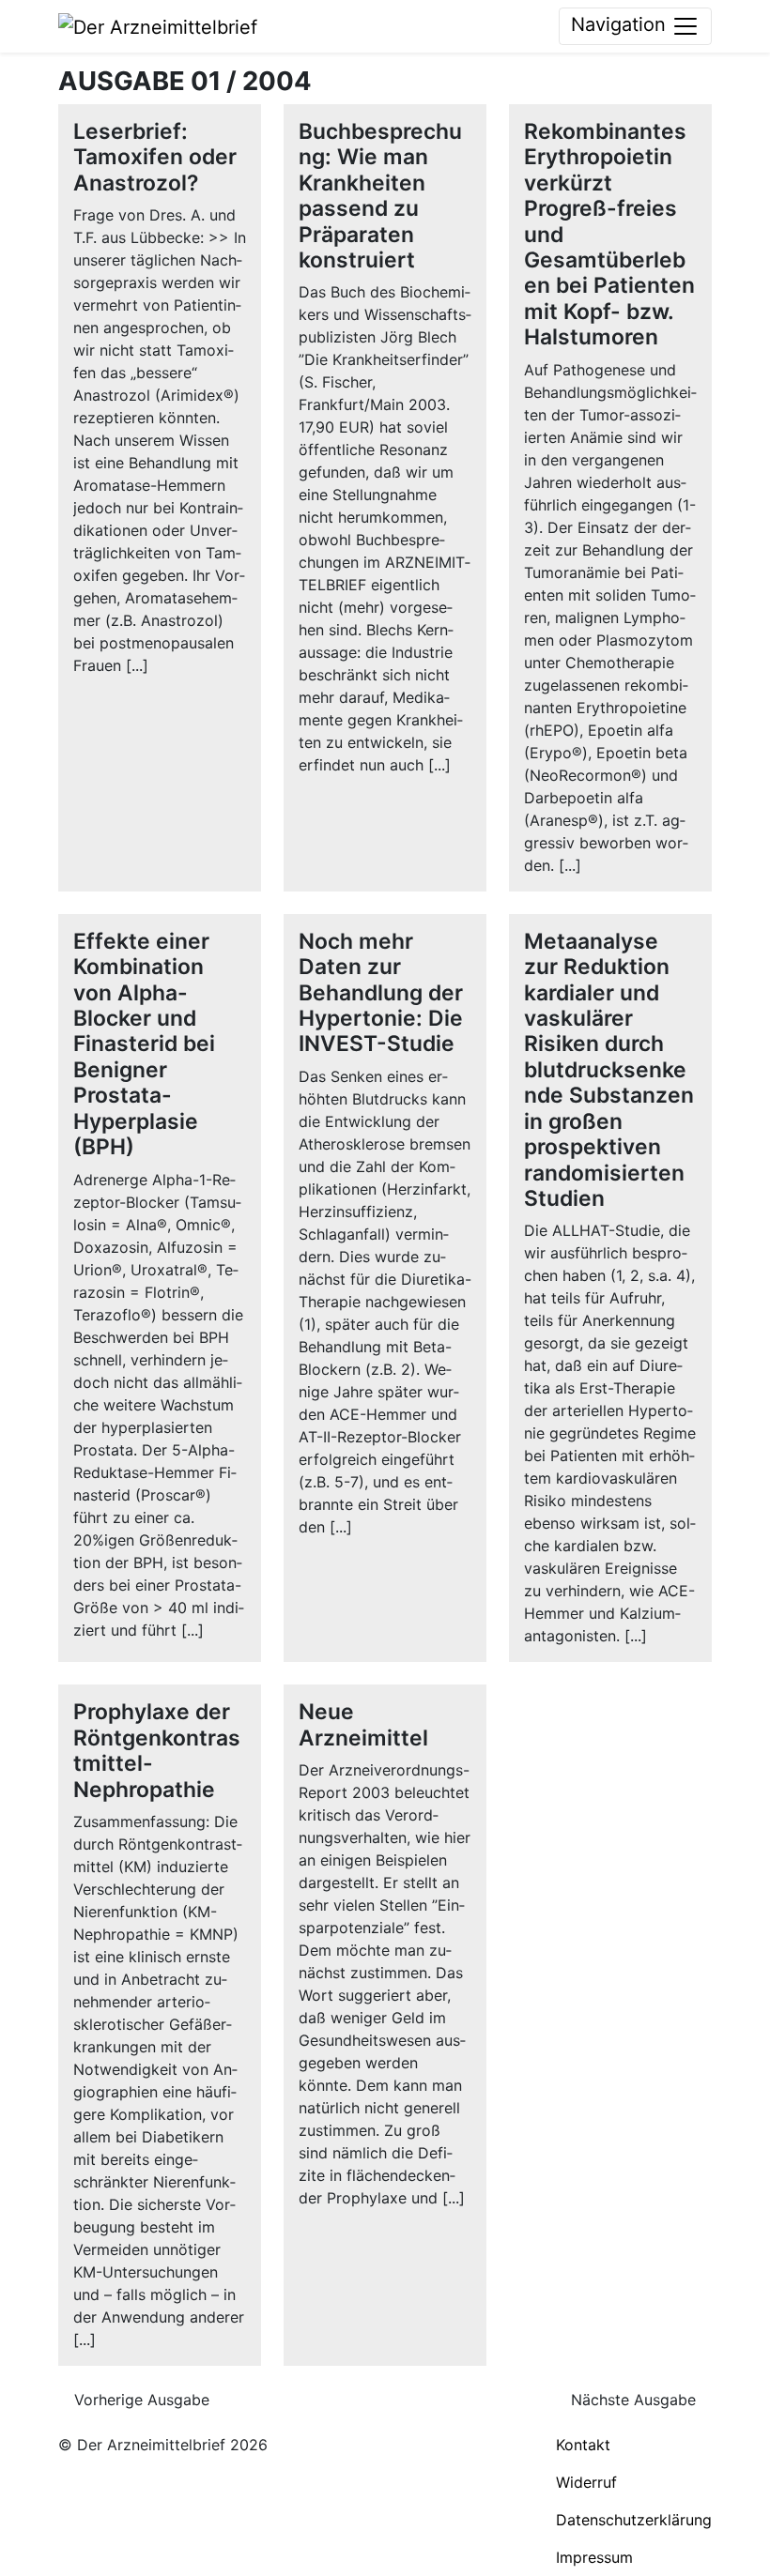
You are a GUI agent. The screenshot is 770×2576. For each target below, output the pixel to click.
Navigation (621, 24)
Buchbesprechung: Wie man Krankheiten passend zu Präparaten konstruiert (380, 196)
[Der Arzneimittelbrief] (158, 25)
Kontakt (583, 2445)
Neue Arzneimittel (363, 1724)
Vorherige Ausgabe (139, 2400)
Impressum (594, 2557)
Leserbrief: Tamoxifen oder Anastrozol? (155, 157)
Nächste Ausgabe (636, 2400)
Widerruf (586, 2482)
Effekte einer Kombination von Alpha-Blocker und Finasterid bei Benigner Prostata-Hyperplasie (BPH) (144, 1044)
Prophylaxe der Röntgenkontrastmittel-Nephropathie (157, 1750)
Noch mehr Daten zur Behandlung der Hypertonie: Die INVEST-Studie (381, 993)
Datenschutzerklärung (634, 2520)
